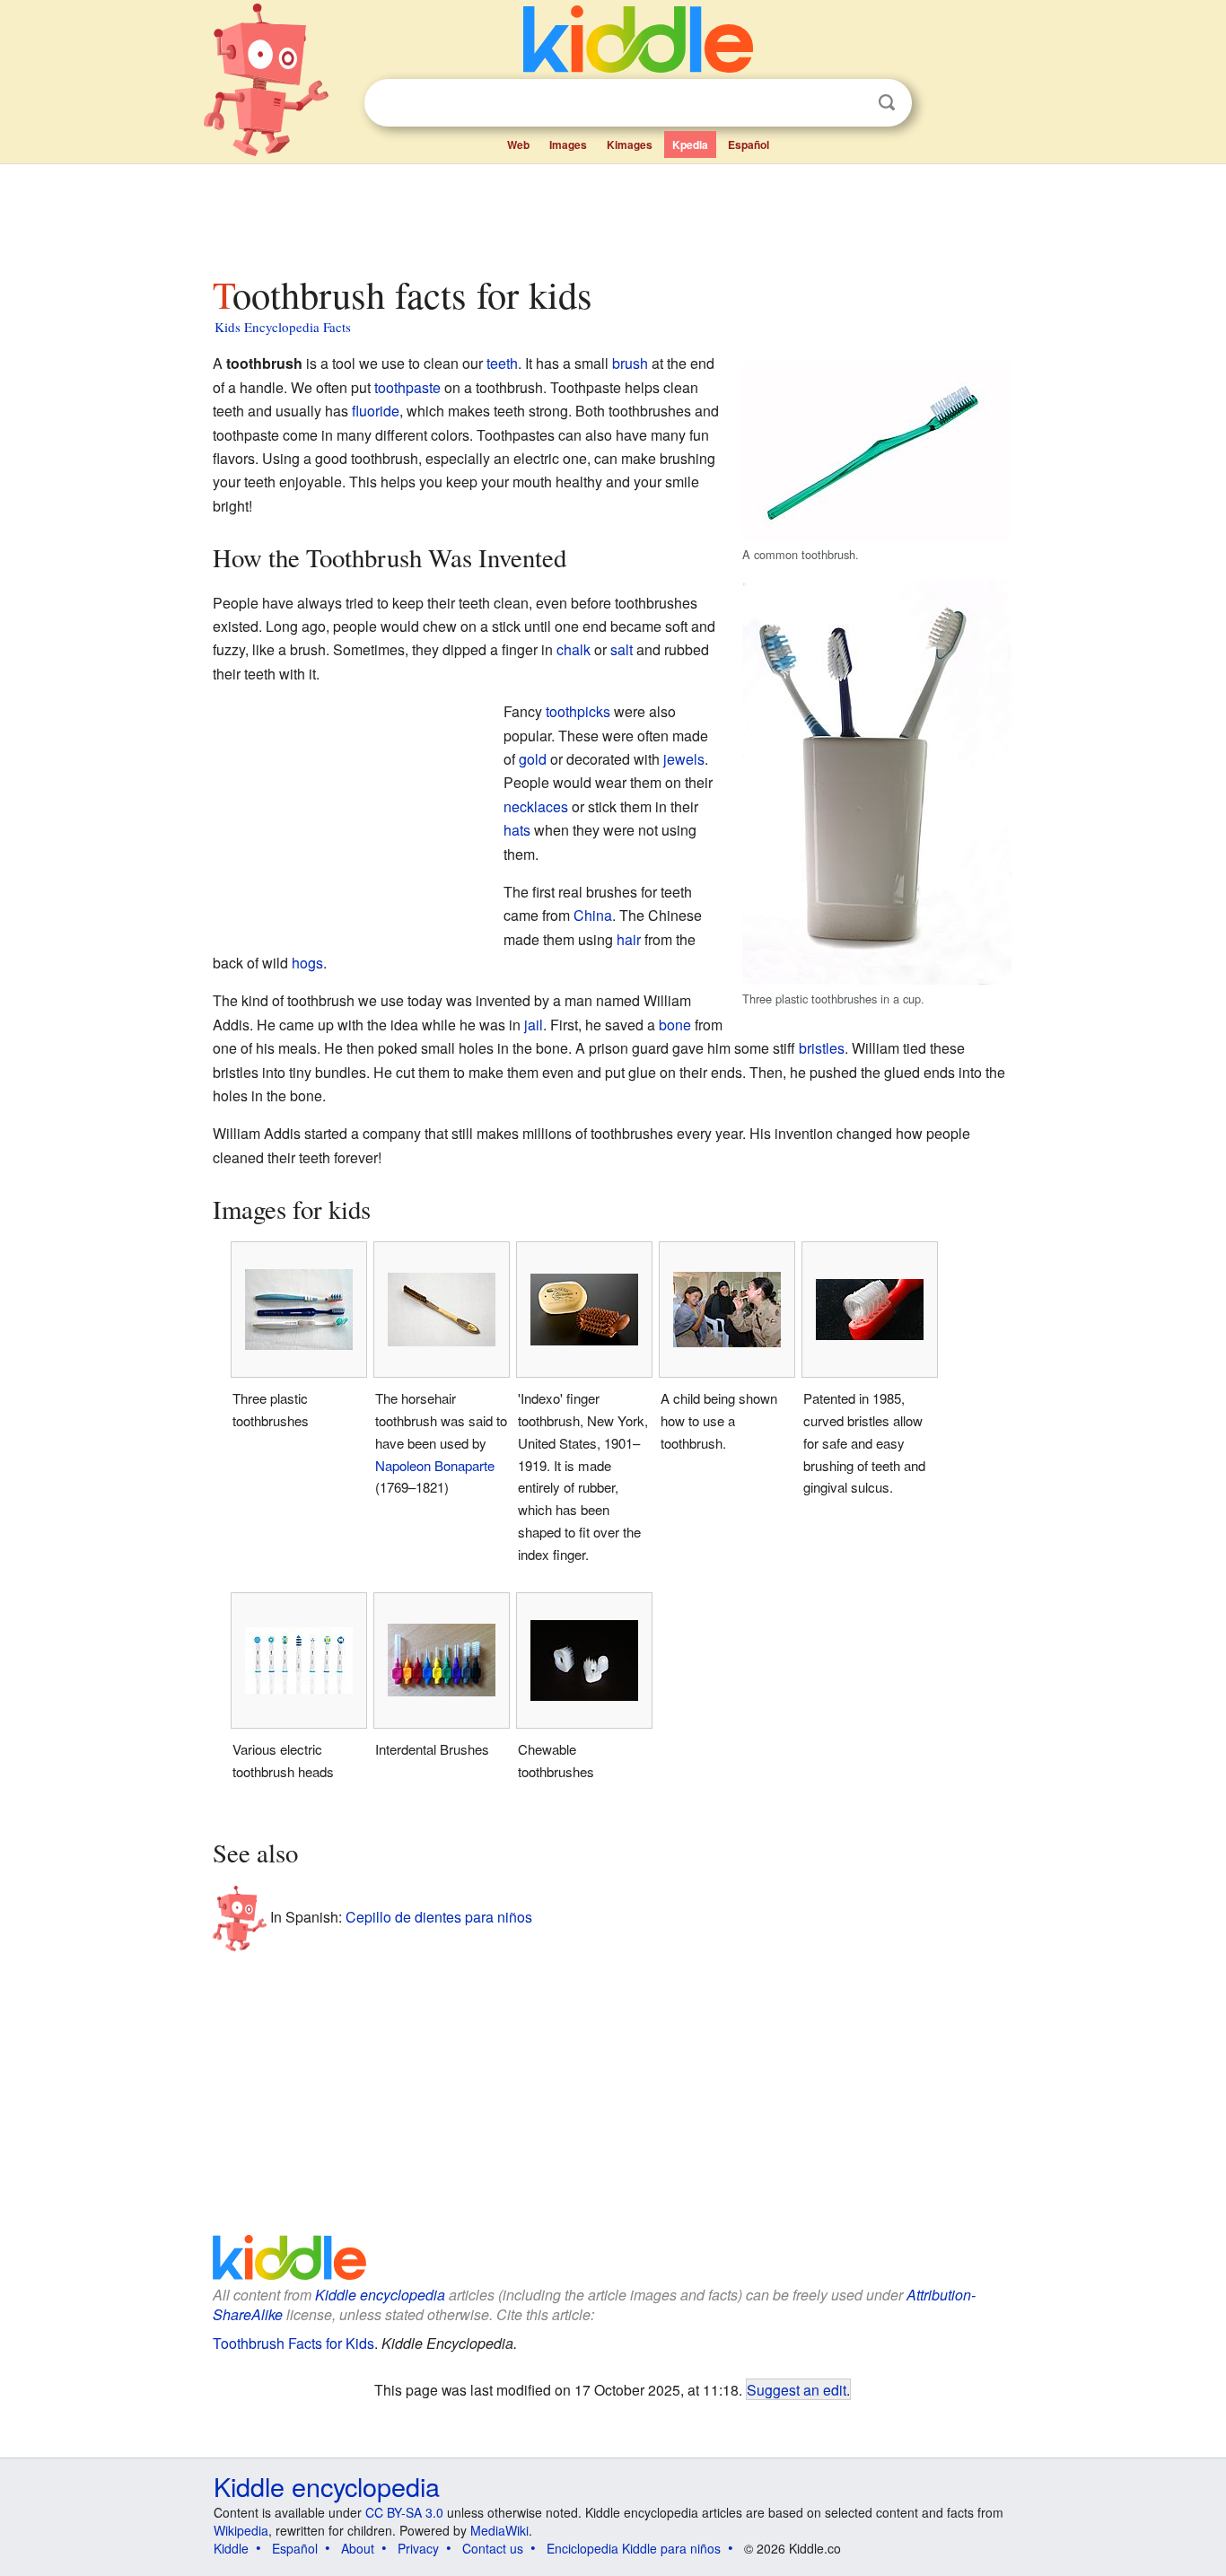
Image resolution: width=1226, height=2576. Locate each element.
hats (517, 830)
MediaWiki (499, 2530)
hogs (307, 963)
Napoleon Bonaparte (435, 1465)
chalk (574, 649)
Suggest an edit (797, 2389)
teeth (502, 363)
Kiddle (231, 2548)
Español (749, 145)
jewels (684, 759)
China (593, 915)
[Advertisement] (612, 215)
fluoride (376, 411)
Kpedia (690, 145)
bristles (822, 1048)
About (358, 2548)
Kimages (630, 145)
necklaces (536, 806)
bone (675, 1025)
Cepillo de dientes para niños (439, 1917)
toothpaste (407, 387)
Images (568, 145)
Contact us (493, 2548)
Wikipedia (241, 2530)
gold (533, 759)
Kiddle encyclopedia (380, 2295)
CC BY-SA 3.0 (404, 2512)
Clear (850, 103)
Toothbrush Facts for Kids (293, 2343)
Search (887, 103)
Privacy (418, 2548)
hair (629, 939)
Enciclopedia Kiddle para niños (634, 2548)
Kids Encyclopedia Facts (283, 327)
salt (622, 649)
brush (630, 363)
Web (518, 145)
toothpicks (578, 711)
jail (534, 1025)
